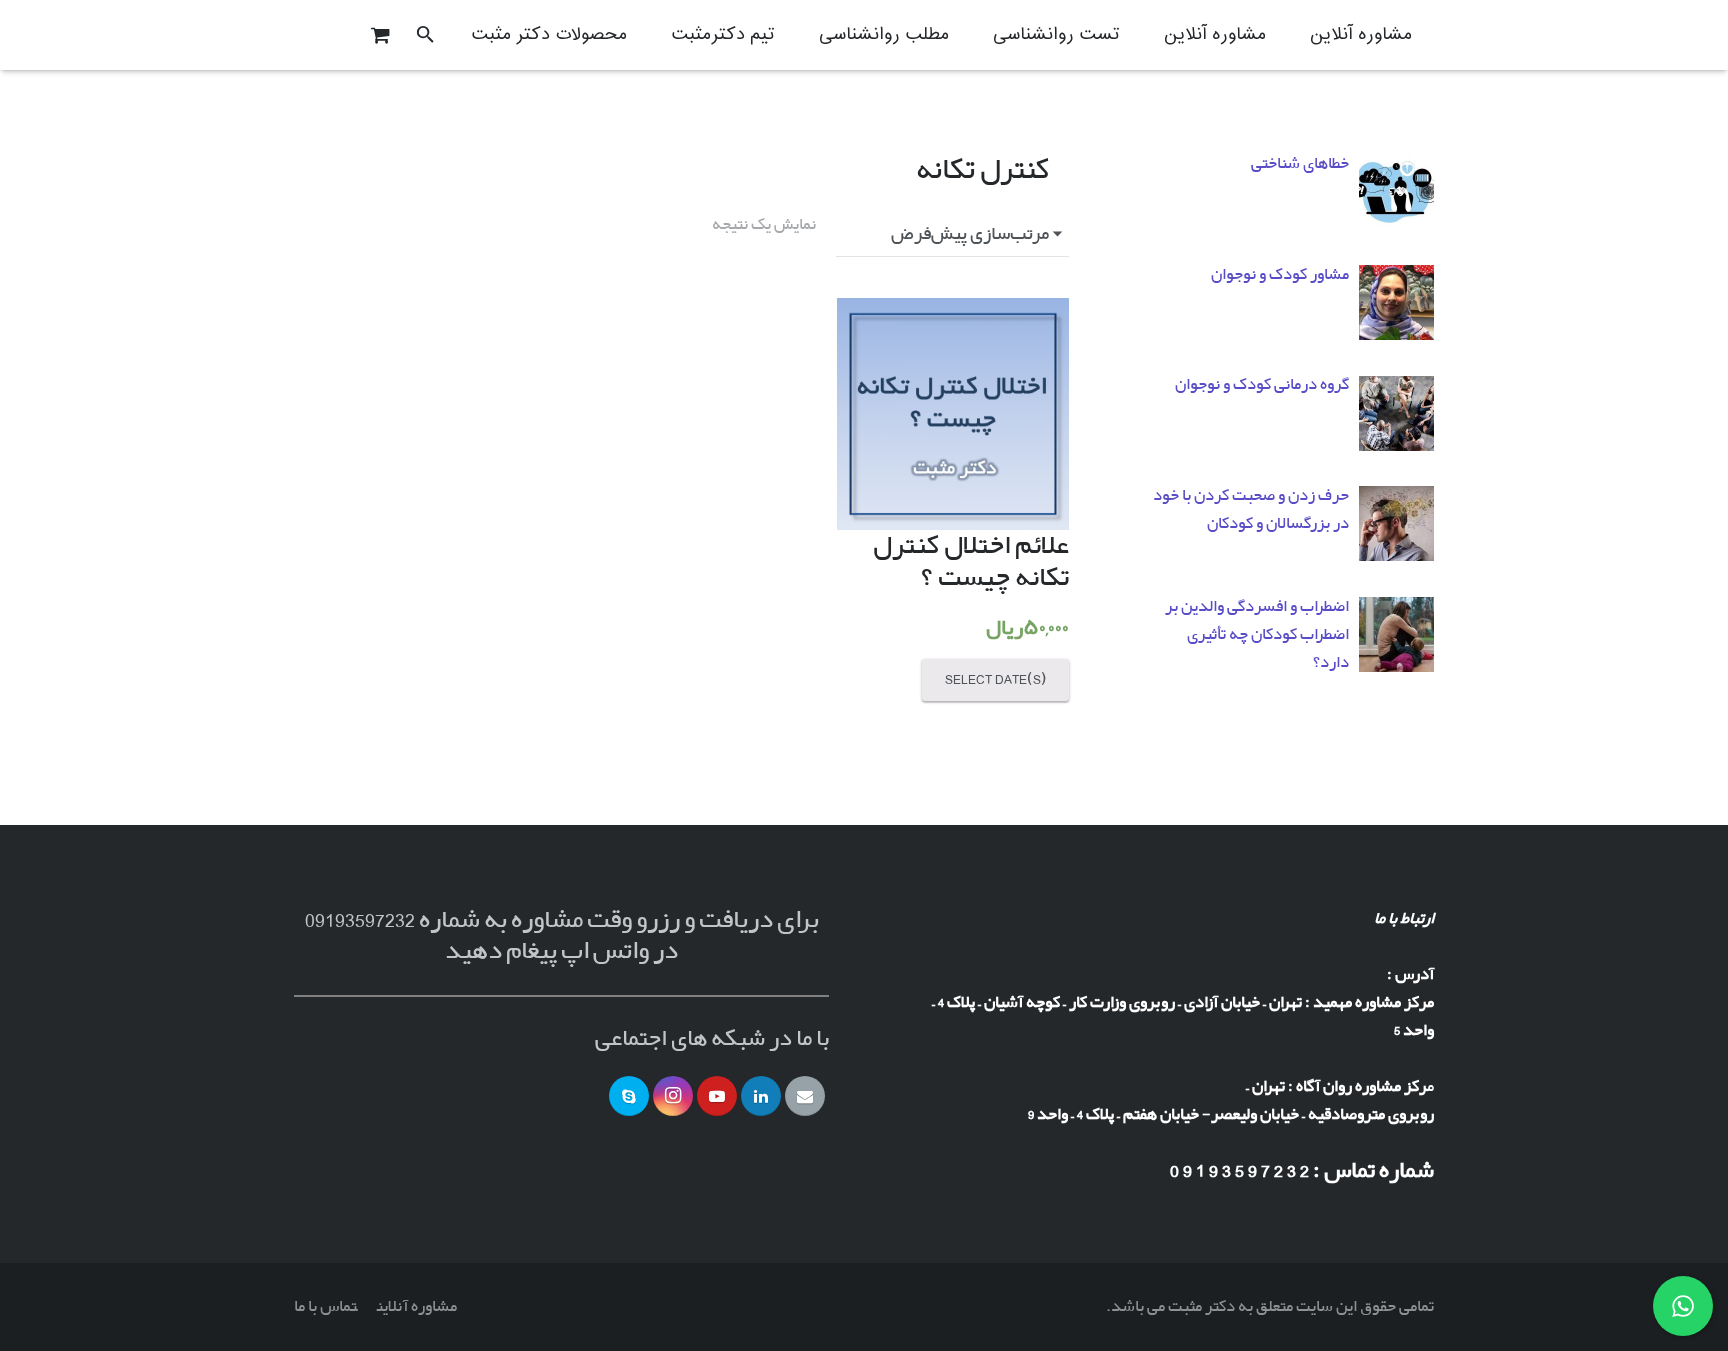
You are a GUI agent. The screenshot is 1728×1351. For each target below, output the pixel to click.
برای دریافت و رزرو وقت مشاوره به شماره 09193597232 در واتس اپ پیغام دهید (562, 935)
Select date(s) (996, 679)
